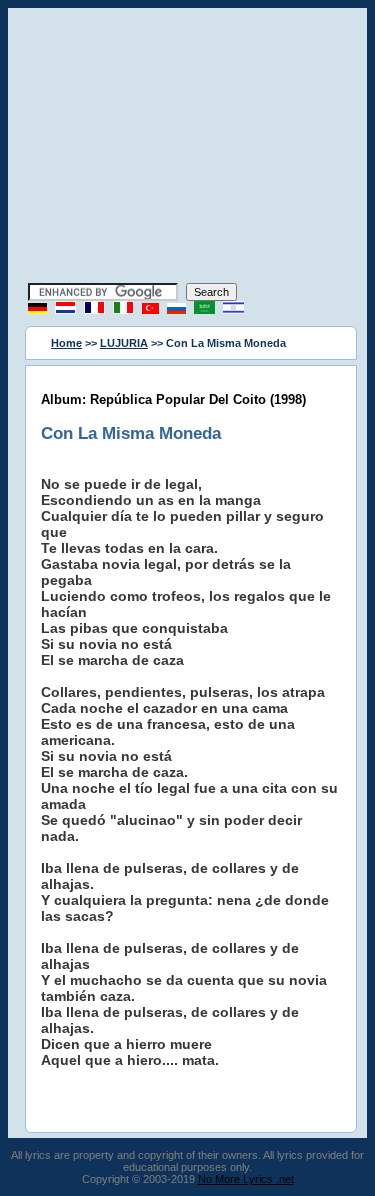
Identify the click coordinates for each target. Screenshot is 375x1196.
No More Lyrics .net (246, 1179)
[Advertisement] (188, 148)
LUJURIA (124, 343)
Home (66, 343)
